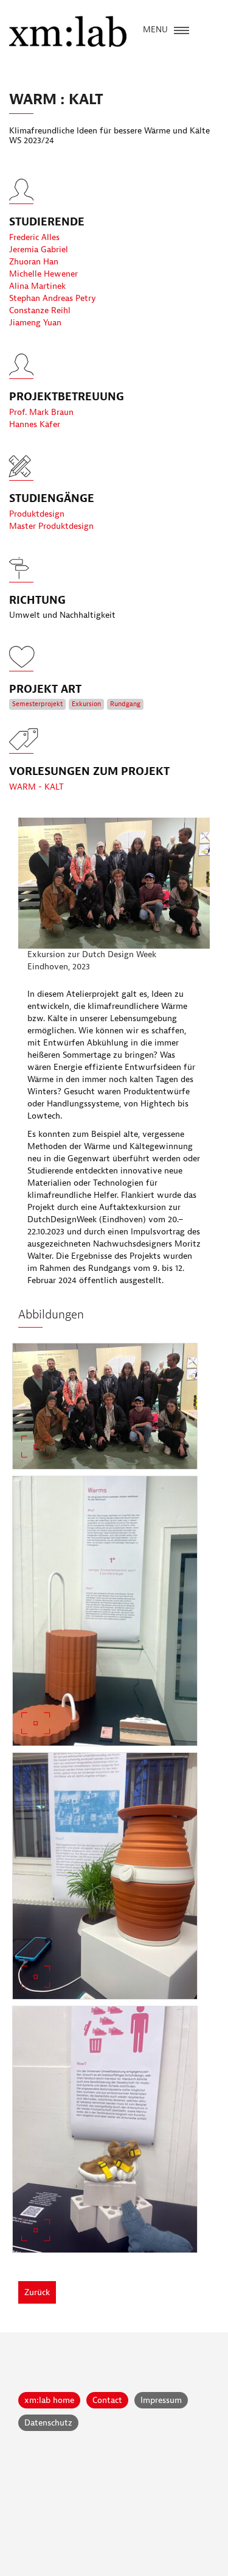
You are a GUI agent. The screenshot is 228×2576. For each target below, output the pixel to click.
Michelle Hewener (43, 274)
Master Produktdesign (51, 526)
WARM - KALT (36, 787)
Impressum (161, 2400)
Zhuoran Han (34, 262)
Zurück (37, 2292)
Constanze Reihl (40, 310)
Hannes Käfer (35, 424)
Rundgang (125, 704)
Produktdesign (37, 514)
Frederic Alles (34, 237)
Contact (107, 2400)
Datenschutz (48, 2423)
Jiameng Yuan (35, 323)
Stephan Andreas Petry (53, 298)
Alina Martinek (37, 286)
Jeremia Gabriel (39, 249)
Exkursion (86, 704)
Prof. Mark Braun (41, 412)
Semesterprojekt (37, 704)
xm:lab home (49, 2400)
